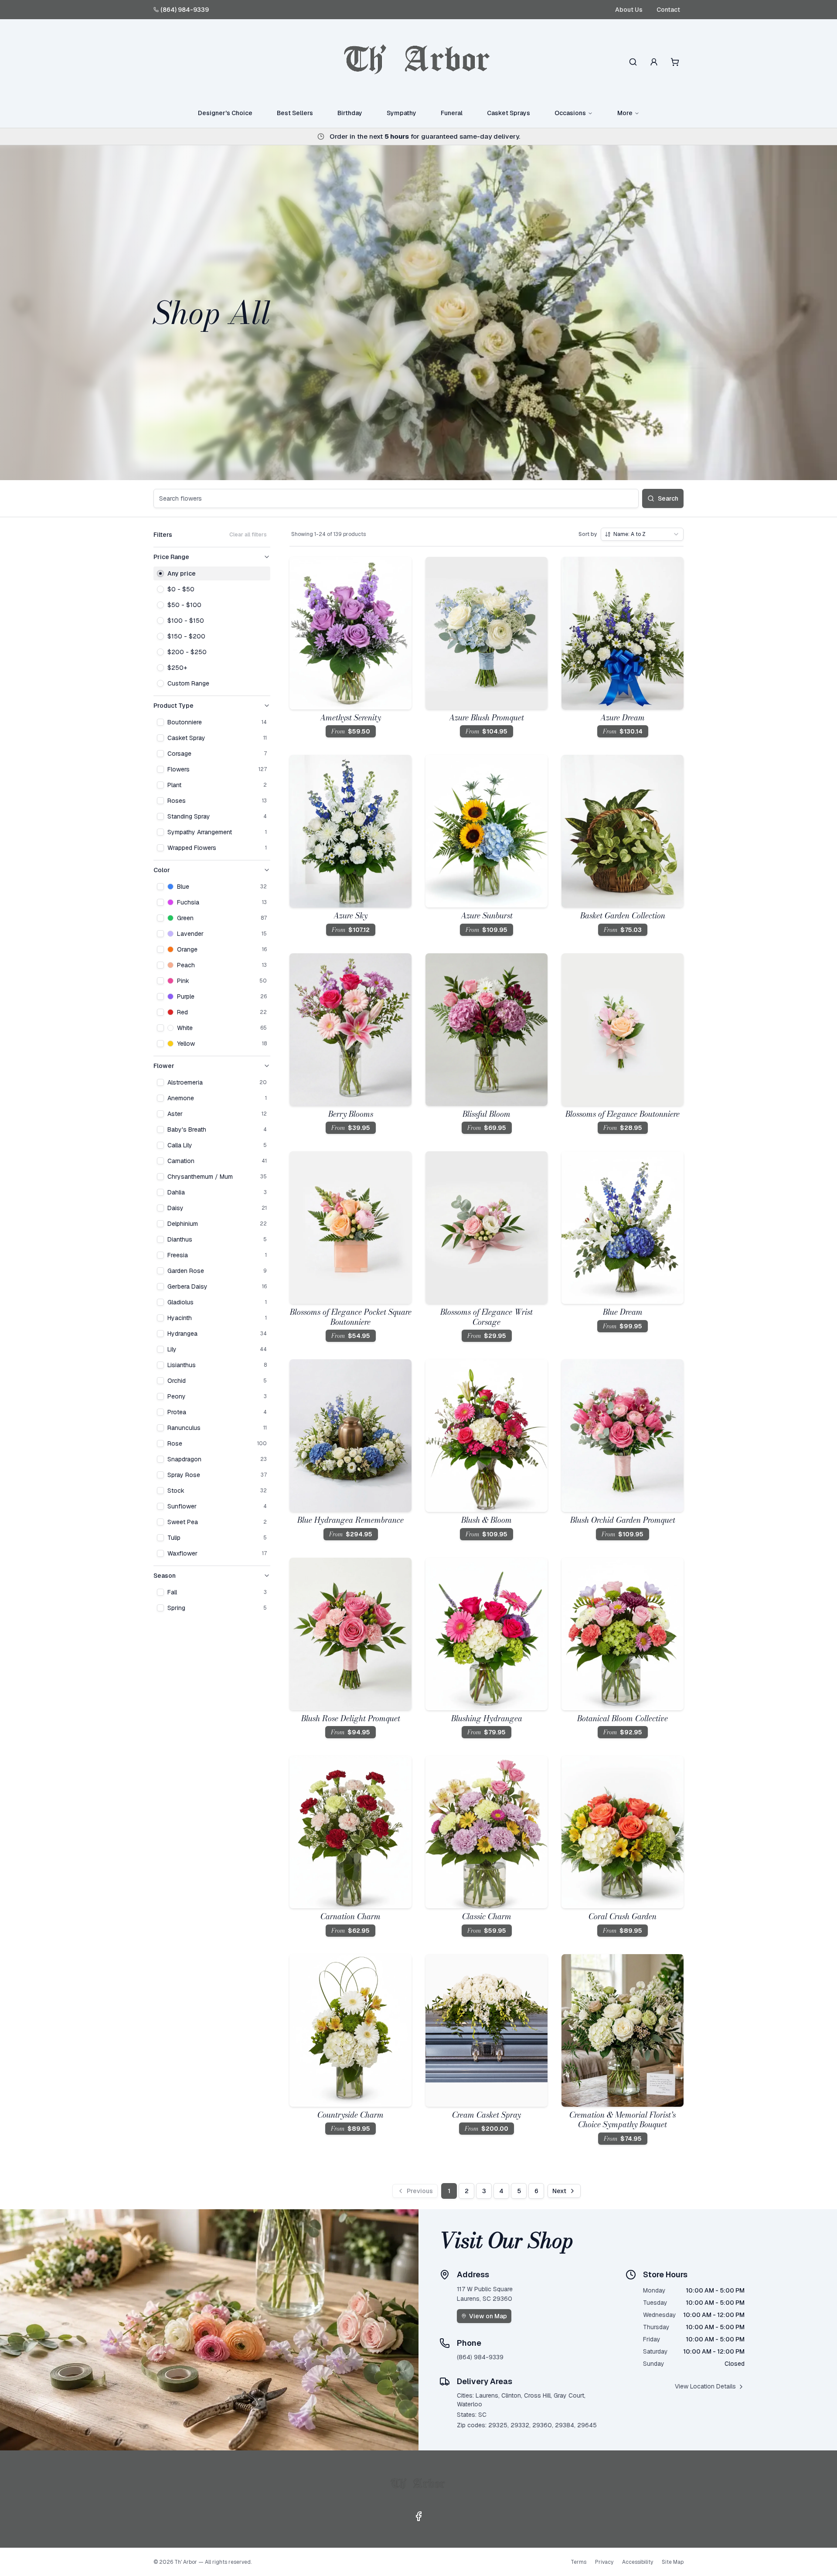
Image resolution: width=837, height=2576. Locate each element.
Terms (578, 2562)
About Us (629, 10)
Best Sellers (295, 113)
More (625, 113)
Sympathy (401, 113)
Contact (668, 10)
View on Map (488, 2316)
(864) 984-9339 (185, 10)
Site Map (673, 2562)
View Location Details (705, 2386)
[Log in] (654, 62)
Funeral (452, 113)
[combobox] (642, 534)
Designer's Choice (225, 113)
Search (668, 498)
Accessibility (638, 2562)
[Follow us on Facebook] (418, 2516)
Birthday (350, 113)
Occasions (570, 113)
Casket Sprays (509, 113)
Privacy (604, 2562)
